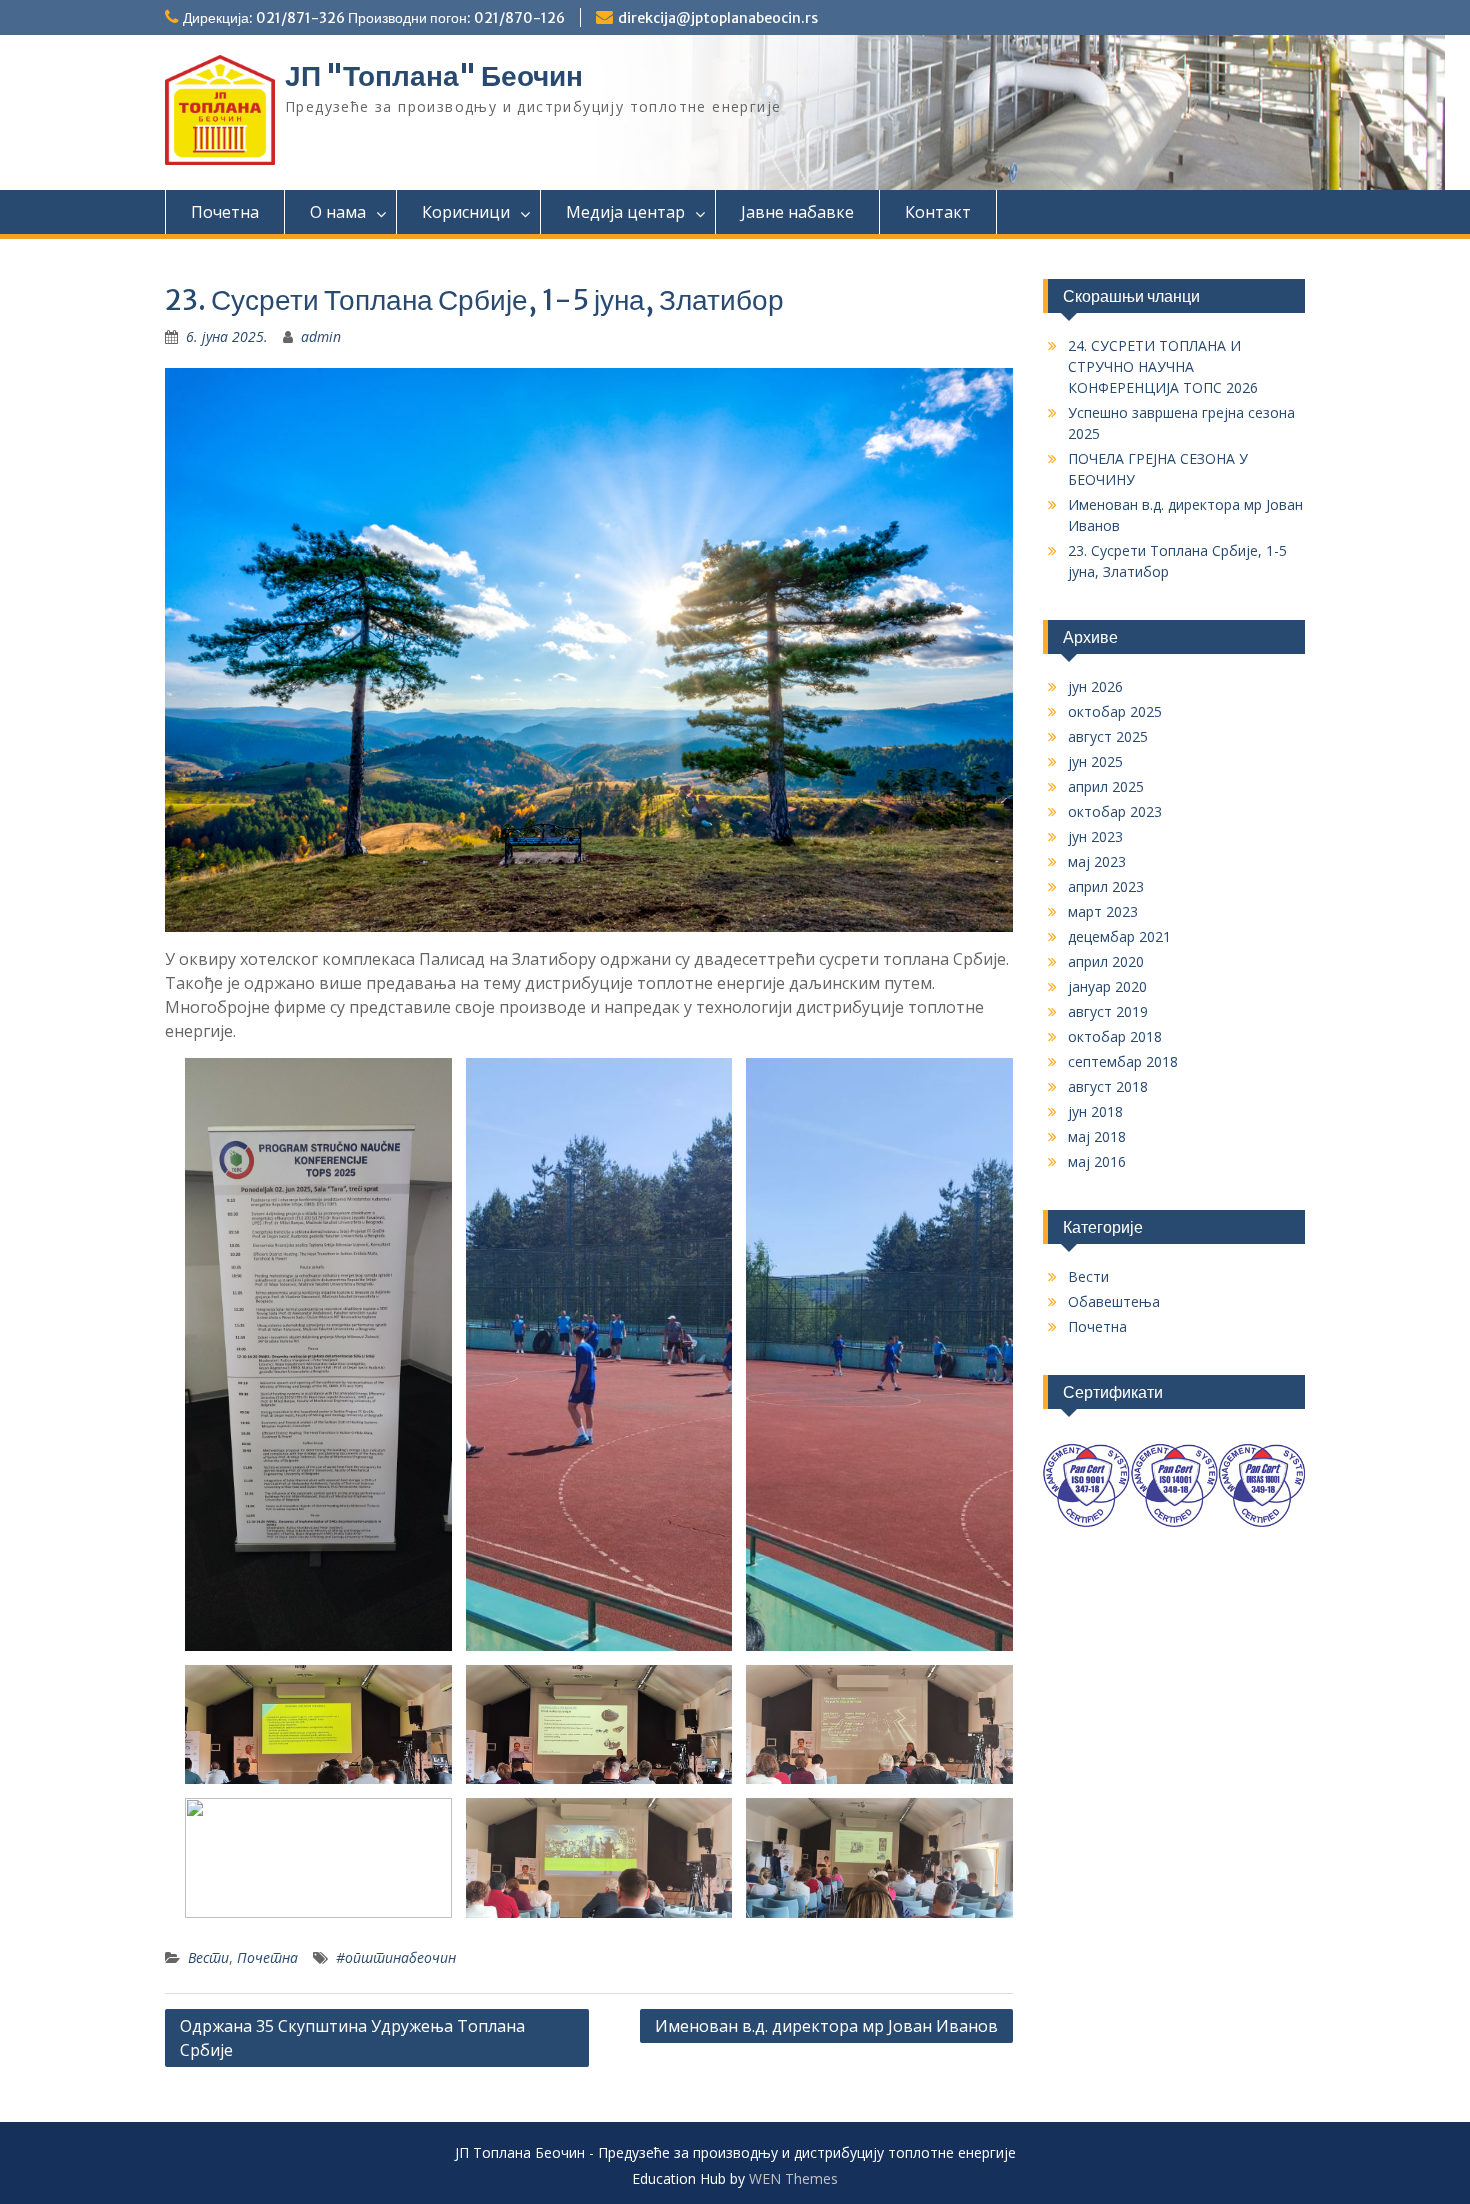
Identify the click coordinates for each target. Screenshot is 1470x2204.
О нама (338, 212)
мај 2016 (1097, 1161)
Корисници (466, 212)
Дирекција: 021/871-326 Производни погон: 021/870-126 (374, 18)
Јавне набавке (797, 212)
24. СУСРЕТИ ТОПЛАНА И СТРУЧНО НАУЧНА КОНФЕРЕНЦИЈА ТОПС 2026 (1163, 366)
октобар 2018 (1115, 1036)
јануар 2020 (1107, 986)
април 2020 (1106, 961)
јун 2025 (1095, 761)
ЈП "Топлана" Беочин (434, 76)
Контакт (938, 212)
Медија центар (625, 212)
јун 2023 (1095, 836)
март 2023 (1103, 911)
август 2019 (1108, 1011)
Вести (208, 1957)
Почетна (225, 212)
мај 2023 (1097, 861)
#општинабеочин (396, 1957)
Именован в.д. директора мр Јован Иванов (826, 2026)
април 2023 (1106, 886)
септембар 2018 (1123, 1061)
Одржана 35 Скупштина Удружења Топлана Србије (352, 2038)
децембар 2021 (1119, 936)
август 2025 (1108, 736)
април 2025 (1106, 786)
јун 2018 (1095, 1111)
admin (321, 336)
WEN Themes (793, 2178)
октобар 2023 (1115, 811)
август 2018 (1108, 1086)
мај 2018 (1097, 1136)
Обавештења (1114, 1301)
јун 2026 (1095, 686)
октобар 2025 (1115, 711)
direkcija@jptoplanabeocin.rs (718, 18)
